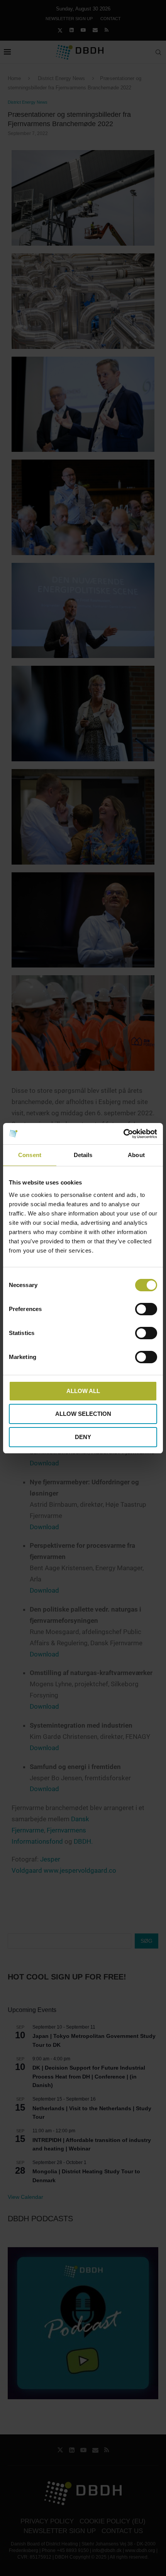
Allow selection (83, 1414)
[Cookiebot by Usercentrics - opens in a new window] (123, 1134)
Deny (83, 1437)
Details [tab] (83, 1155)
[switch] (146, 1309)
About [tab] (136, 1155)
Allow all (83, 1391)
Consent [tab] (30, 1155)
